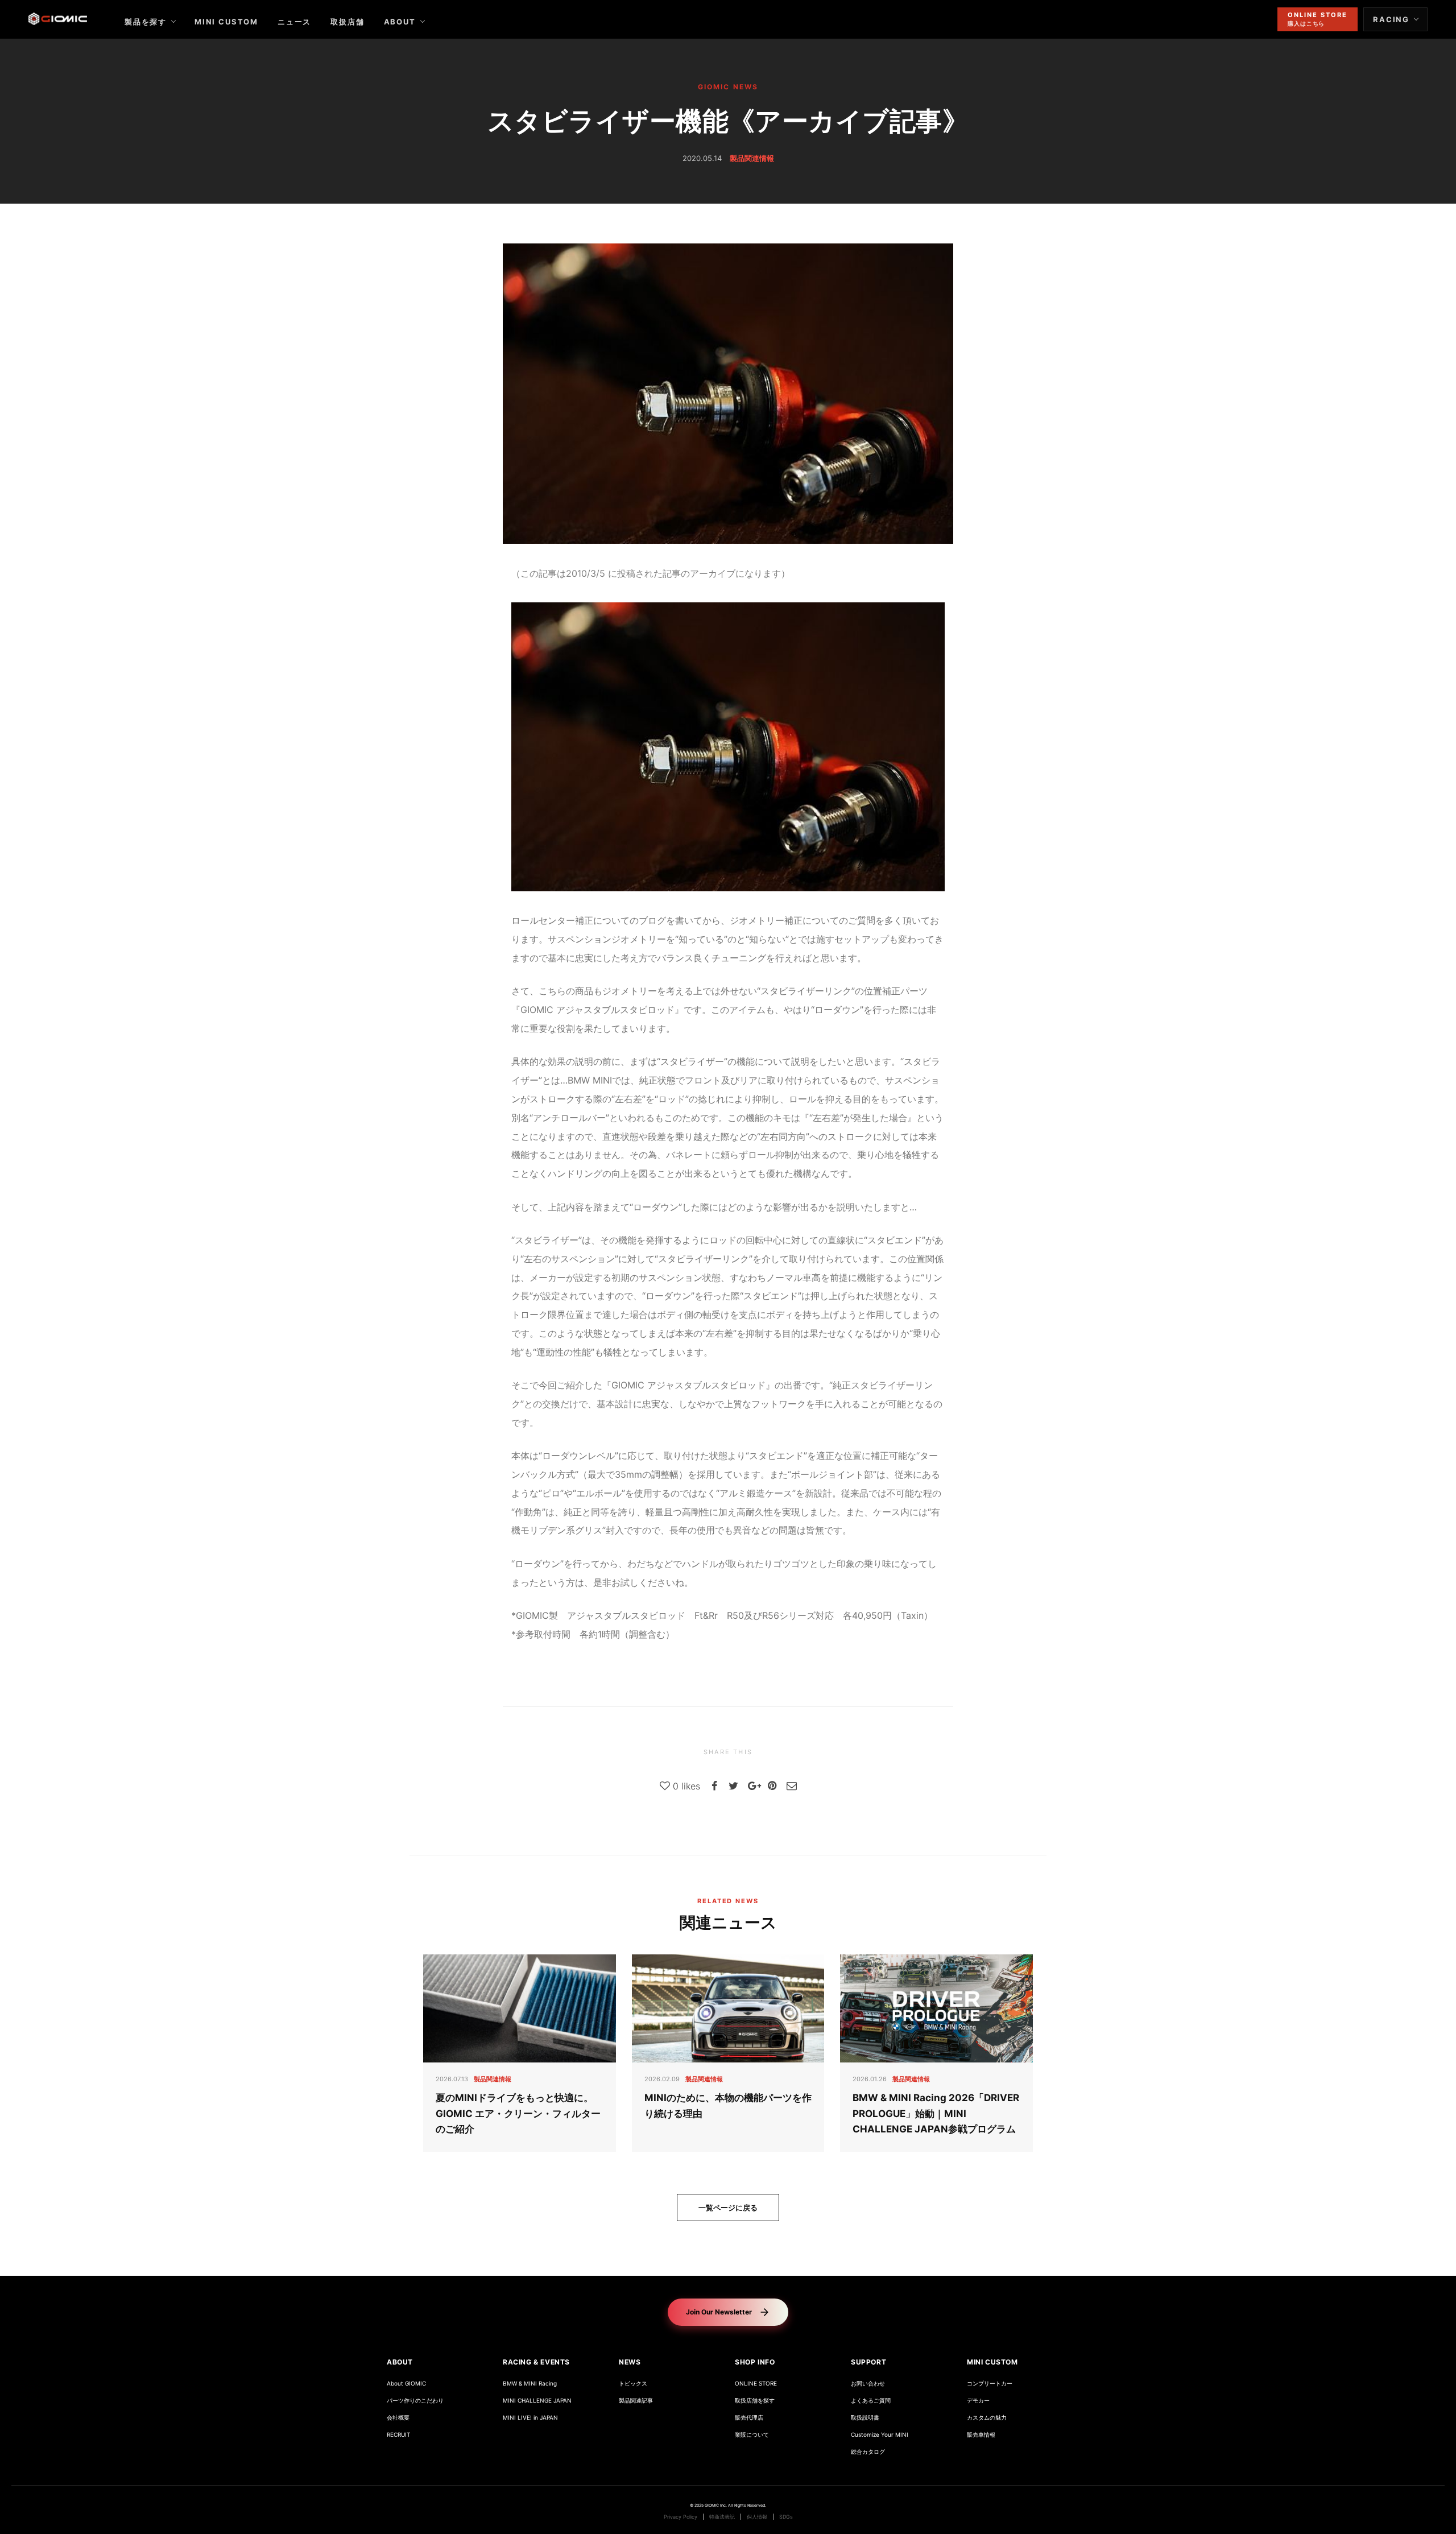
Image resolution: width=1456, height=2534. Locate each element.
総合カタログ (868, 2452)
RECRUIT (398, 2435)
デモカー (978, 2401)
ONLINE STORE (756, 2384)
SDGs (786, 2517)
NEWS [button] (630, 2362)
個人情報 (757, 2517)
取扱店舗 (347, 22)
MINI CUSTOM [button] (992, 2362)
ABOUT (400, 22)
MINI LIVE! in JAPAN (530, 2418)
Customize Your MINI (880, 2435)
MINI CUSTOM (226, 22)
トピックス (633, 2384)
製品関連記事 (636, 2401)
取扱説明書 (865, 2418)
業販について (752, 2435)
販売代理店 (749, 2418)
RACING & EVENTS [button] (536, 2362)
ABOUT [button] (400, 2362)
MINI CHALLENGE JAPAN (537, 2401)
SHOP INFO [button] (755, 2362)
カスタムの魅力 (987, 2418)
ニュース (294, 22)
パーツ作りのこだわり (415, 2401)
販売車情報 (981, 2435)
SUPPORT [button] (868, 2362)
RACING (1391, 19)
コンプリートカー (990, 2384)
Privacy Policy (681, 2517)
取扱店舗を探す (755, 2401)
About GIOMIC (406, 2384)
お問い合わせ (868, 2384)
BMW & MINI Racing (530, 2384)
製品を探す (146, 22)
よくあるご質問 (871, 2401)
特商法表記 (722, 2517)
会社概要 (398, 2418)
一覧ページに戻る (728, 2208)
